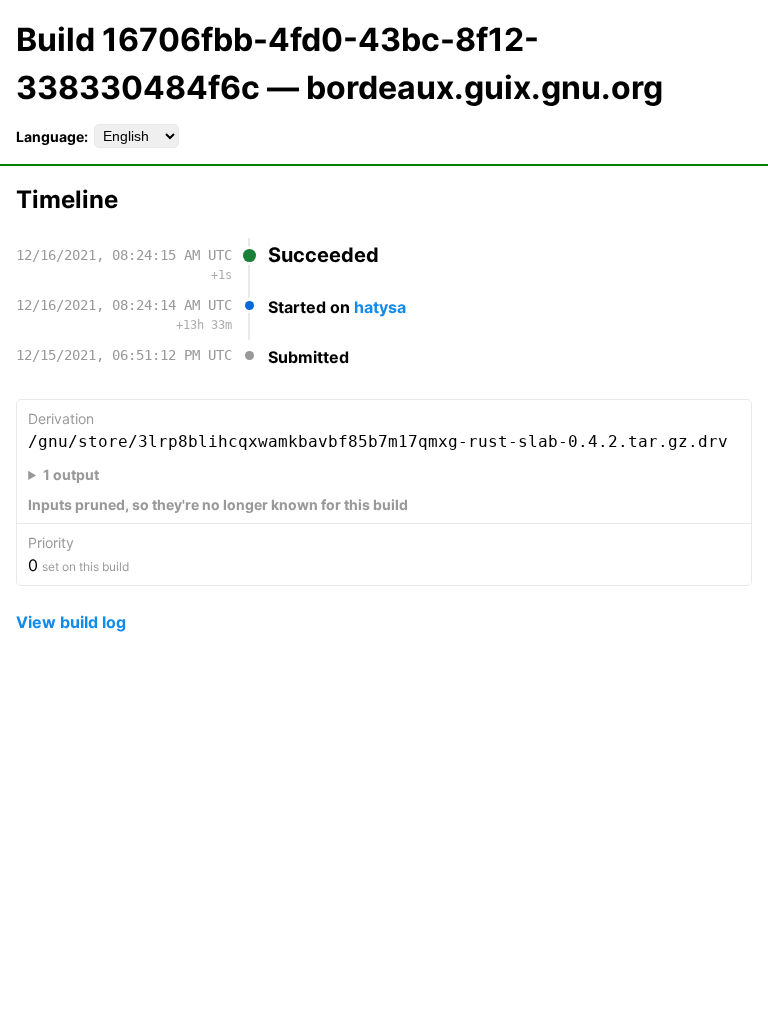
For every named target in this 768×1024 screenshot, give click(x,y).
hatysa (380, 307)
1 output (71, 474)
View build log (71, 622)
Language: (52, 136)
